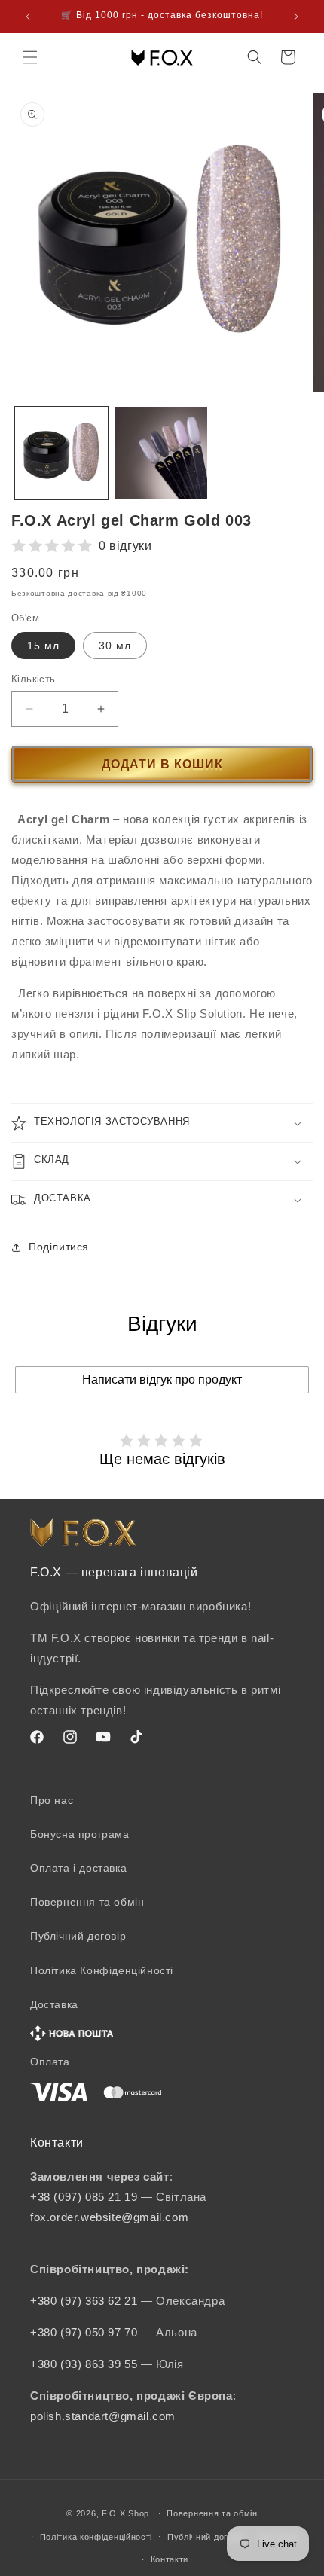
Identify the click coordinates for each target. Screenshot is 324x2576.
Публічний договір (78, 1936)
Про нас (52, 1800)
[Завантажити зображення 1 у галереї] (61, 453)
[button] (30, 57)
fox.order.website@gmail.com (109, 2217)
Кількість (34, 679)
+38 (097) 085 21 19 (84, 2197)
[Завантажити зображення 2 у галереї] (162, 453)
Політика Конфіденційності (102, 1970)
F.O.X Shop (125, 2513)
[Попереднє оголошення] (28, 17)
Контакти (170, 2559)
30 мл (115, 646)
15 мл (43, 646)
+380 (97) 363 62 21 (86, 2301)
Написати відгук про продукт (162, 1380)
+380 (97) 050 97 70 (86, 2332)
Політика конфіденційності (96, 2537)
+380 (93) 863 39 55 (86, 2364)
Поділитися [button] (59, 1247)
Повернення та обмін (87, 1902)
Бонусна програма (80, 1834)
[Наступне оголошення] (296, 17)
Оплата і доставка (78, 1868)
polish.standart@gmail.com (103, 2416)
